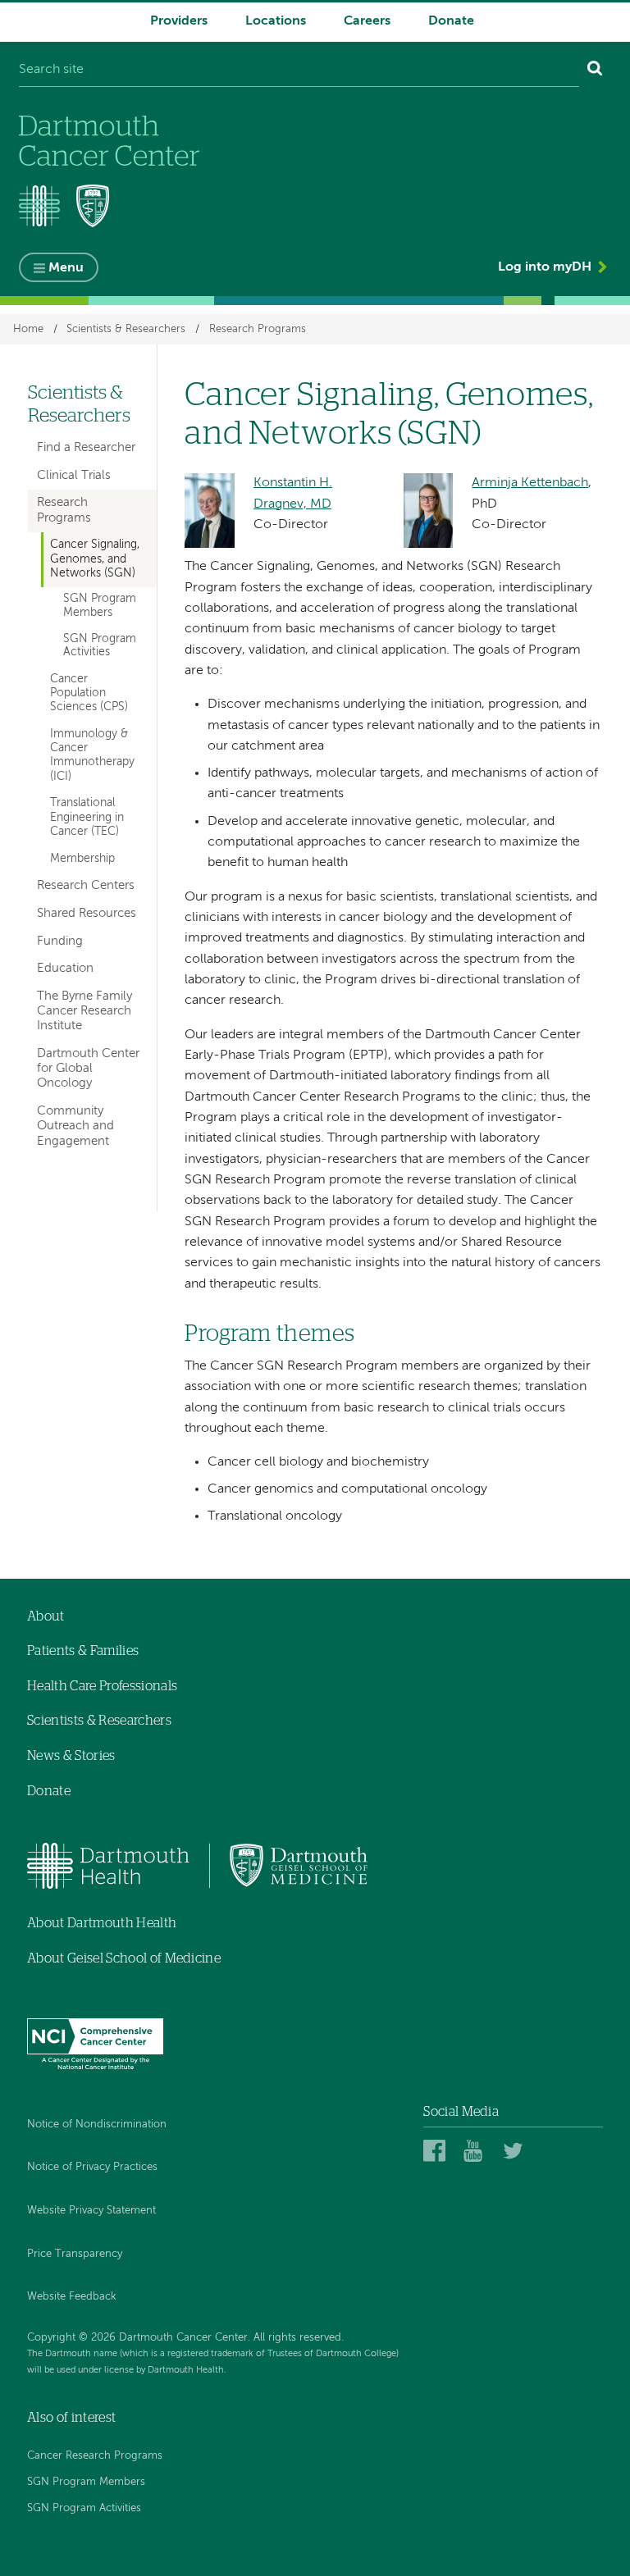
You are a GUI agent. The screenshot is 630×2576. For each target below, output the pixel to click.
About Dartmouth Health (102, 1923)
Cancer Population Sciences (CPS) (89, 693)
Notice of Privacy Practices (92, 2167)
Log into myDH (545, 267)
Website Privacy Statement (91, 2211)
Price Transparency (75, 2254)
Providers (179, 21)
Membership (82, 859)
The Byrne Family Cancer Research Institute (84, 1011)
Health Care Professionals (102, 1686)
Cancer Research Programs (95, 2456)
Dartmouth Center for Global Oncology (88, 1068)
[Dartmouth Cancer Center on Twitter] (516, 2150)
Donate (451, 21)
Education (65, 968)
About (46, 1616)
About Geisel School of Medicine (124, 1958)
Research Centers (86, 885)
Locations (276, 21)
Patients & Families (83, 1651)
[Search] (595, 71)
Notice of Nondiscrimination (97, 2125)
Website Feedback (72, 2297)
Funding (60, 941)
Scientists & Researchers (126, 329)
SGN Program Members (100, 606)
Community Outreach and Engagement (75, 1126)
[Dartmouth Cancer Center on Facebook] (437, 2150)
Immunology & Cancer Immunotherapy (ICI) (92, 755)
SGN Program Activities (100, 646)
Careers (367, 21)
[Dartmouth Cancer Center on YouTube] (477, 2150)
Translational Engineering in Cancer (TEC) (87, 817)
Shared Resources (87, 913)
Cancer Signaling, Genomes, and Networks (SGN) (95, 559)
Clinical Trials (74, 475)
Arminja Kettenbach (530, 483)
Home (28, 329)
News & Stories (71, 1756)
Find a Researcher (86, 447)
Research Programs (258, 329)
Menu (66, 268)
